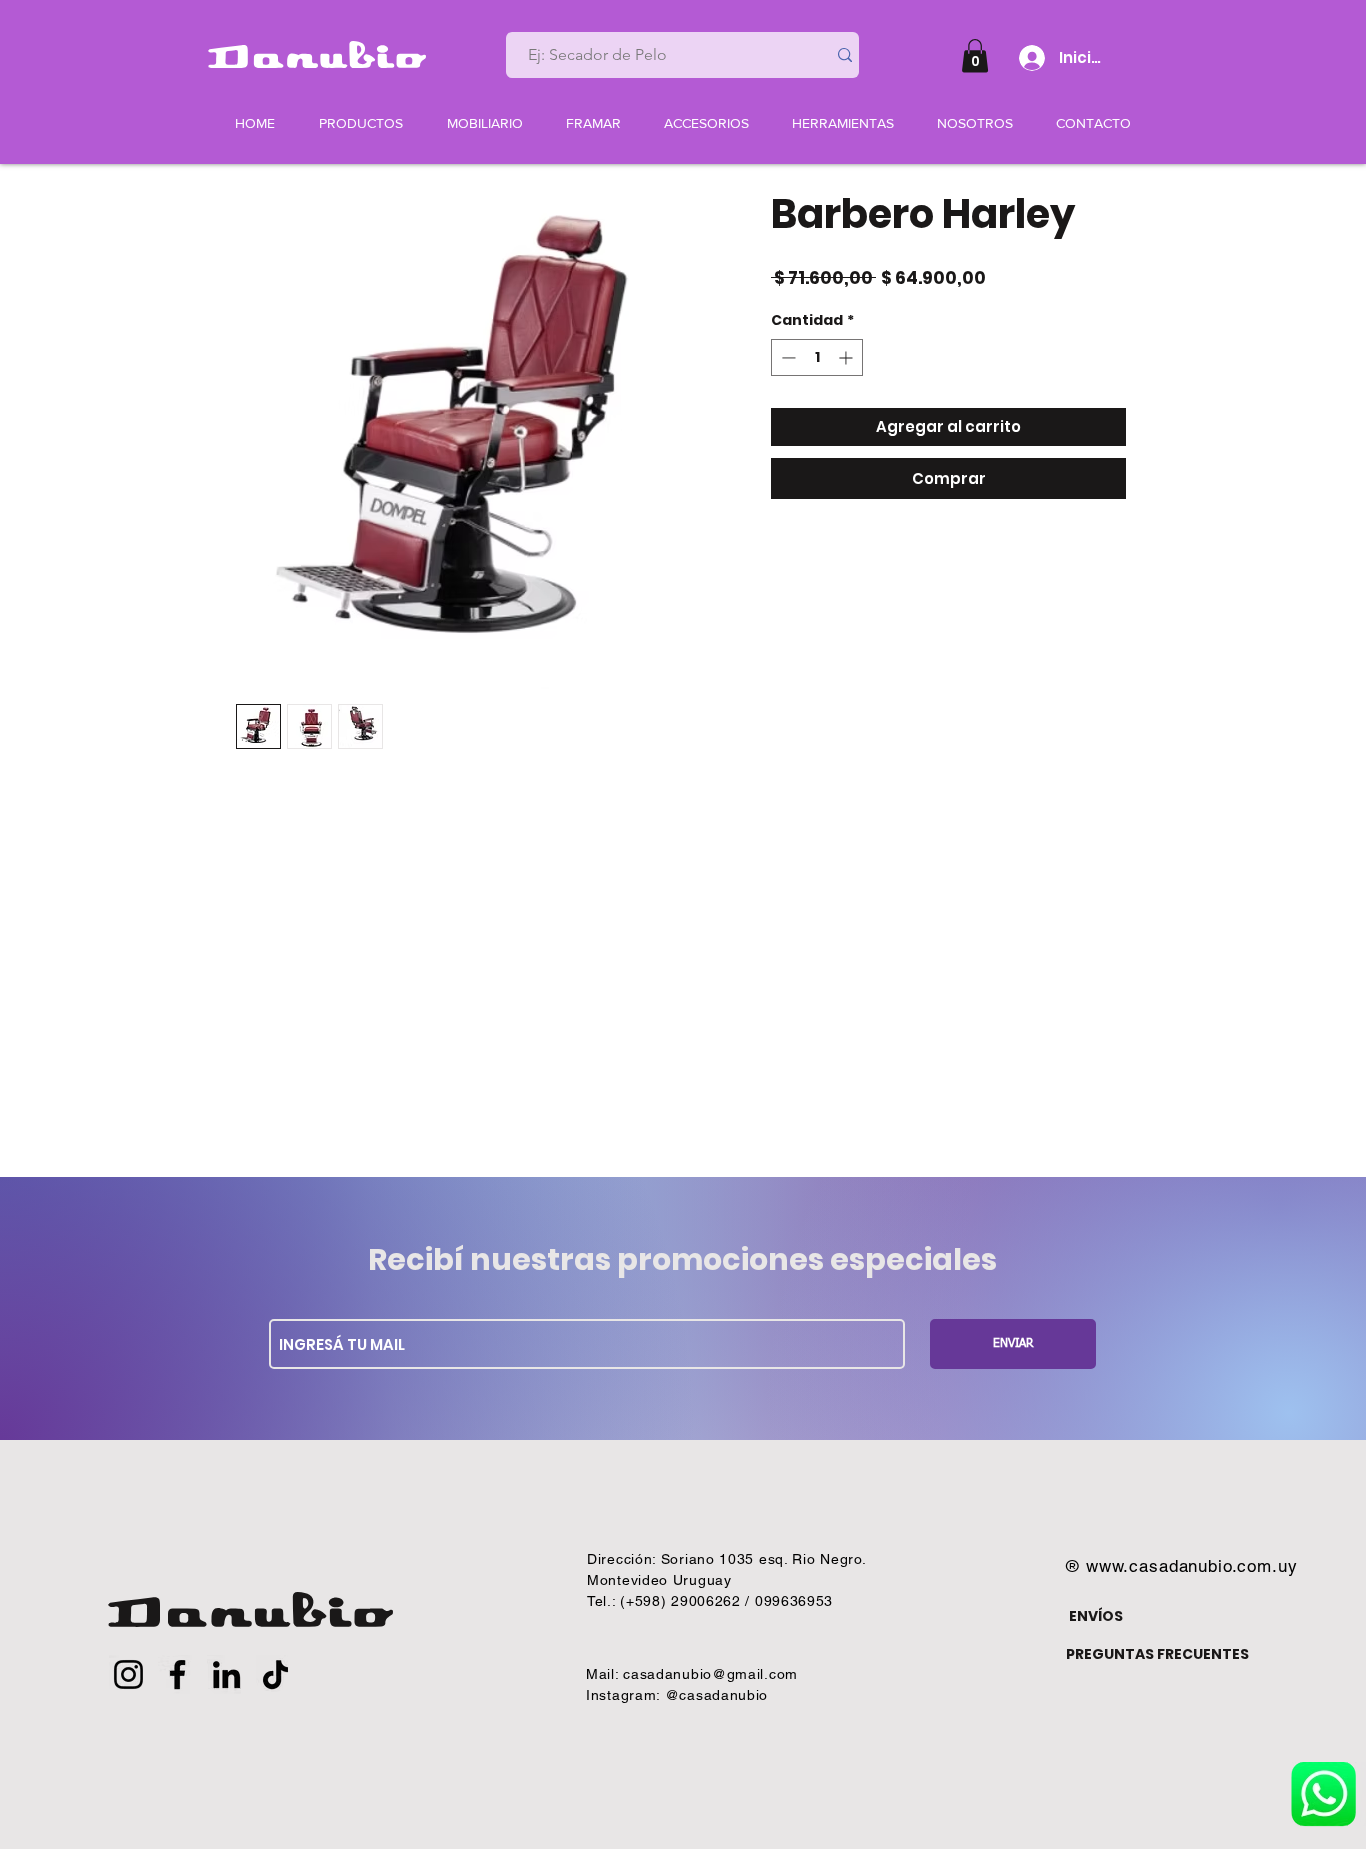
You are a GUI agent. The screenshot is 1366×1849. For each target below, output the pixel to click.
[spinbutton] (817, 357)
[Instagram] (128, 1674)
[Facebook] (177, 1674)
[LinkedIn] (226, 1674)
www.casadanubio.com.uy (1192, 1566)
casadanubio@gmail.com (710, 1674)
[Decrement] (786, 357)
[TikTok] (275, 1674)
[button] (975, 55)
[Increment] (847, 357)
